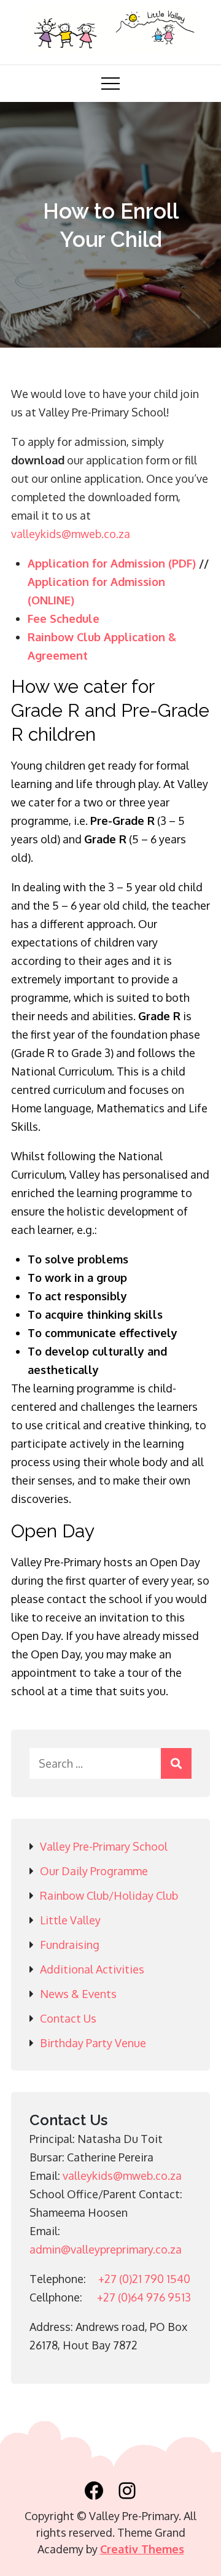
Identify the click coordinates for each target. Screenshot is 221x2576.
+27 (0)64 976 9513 (144, 2297)
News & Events (78, 1994)
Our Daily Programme (94, 1871)
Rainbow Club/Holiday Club (109, 1895)
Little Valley (70, 1920)
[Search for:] (110, 1763)
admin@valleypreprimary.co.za (106, 2249)
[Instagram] (127, 2491)
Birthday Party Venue (93, 2043)
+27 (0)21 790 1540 (144, 2279)
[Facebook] (94, 2491)
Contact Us (68, 2018)
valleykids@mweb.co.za (71, 534)
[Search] (176, 1763)
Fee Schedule (64, 619)
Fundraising (70, 1945)
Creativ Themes (142, 2549)
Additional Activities (92, 1969)
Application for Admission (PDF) (112, 563)
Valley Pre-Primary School (104, 1846)
